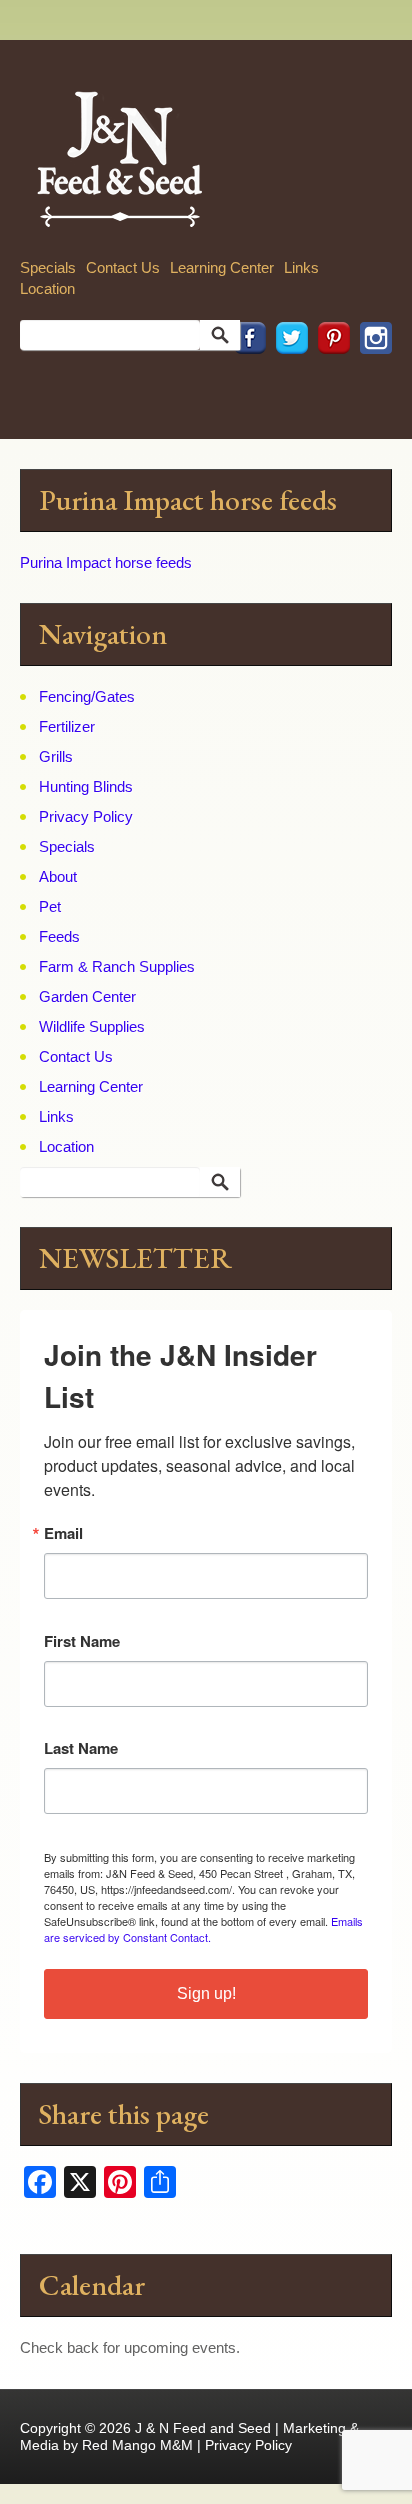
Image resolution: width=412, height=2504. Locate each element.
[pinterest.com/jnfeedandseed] (329, 381)
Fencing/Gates (87, 696)
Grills (56, 756)
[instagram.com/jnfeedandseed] (371, 381)
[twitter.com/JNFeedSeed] (287, 381)
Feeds (59, 936)
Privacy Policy (86, 816)
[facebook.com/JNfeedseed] (245, 381)
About (58, 876)
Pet (50, 906)
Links (301, 267)
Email (63, 1533)
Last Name (81, 1748)
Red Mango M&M (137, 2445)
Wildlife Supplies (92, 1026)
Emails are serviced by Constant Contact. (203, 1929)
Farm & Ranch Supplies (117, 966)
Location (47, 288)
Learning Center (222, 267)
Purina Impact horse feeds (106, 562)
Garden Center (87, 996)
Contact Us (123, 267)
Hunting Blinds (86, 786)
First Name (82, 1641)
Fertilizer (67, 726)
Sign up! (206, 1993)
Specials (48, 267)
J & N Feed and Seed (203, 2428)
